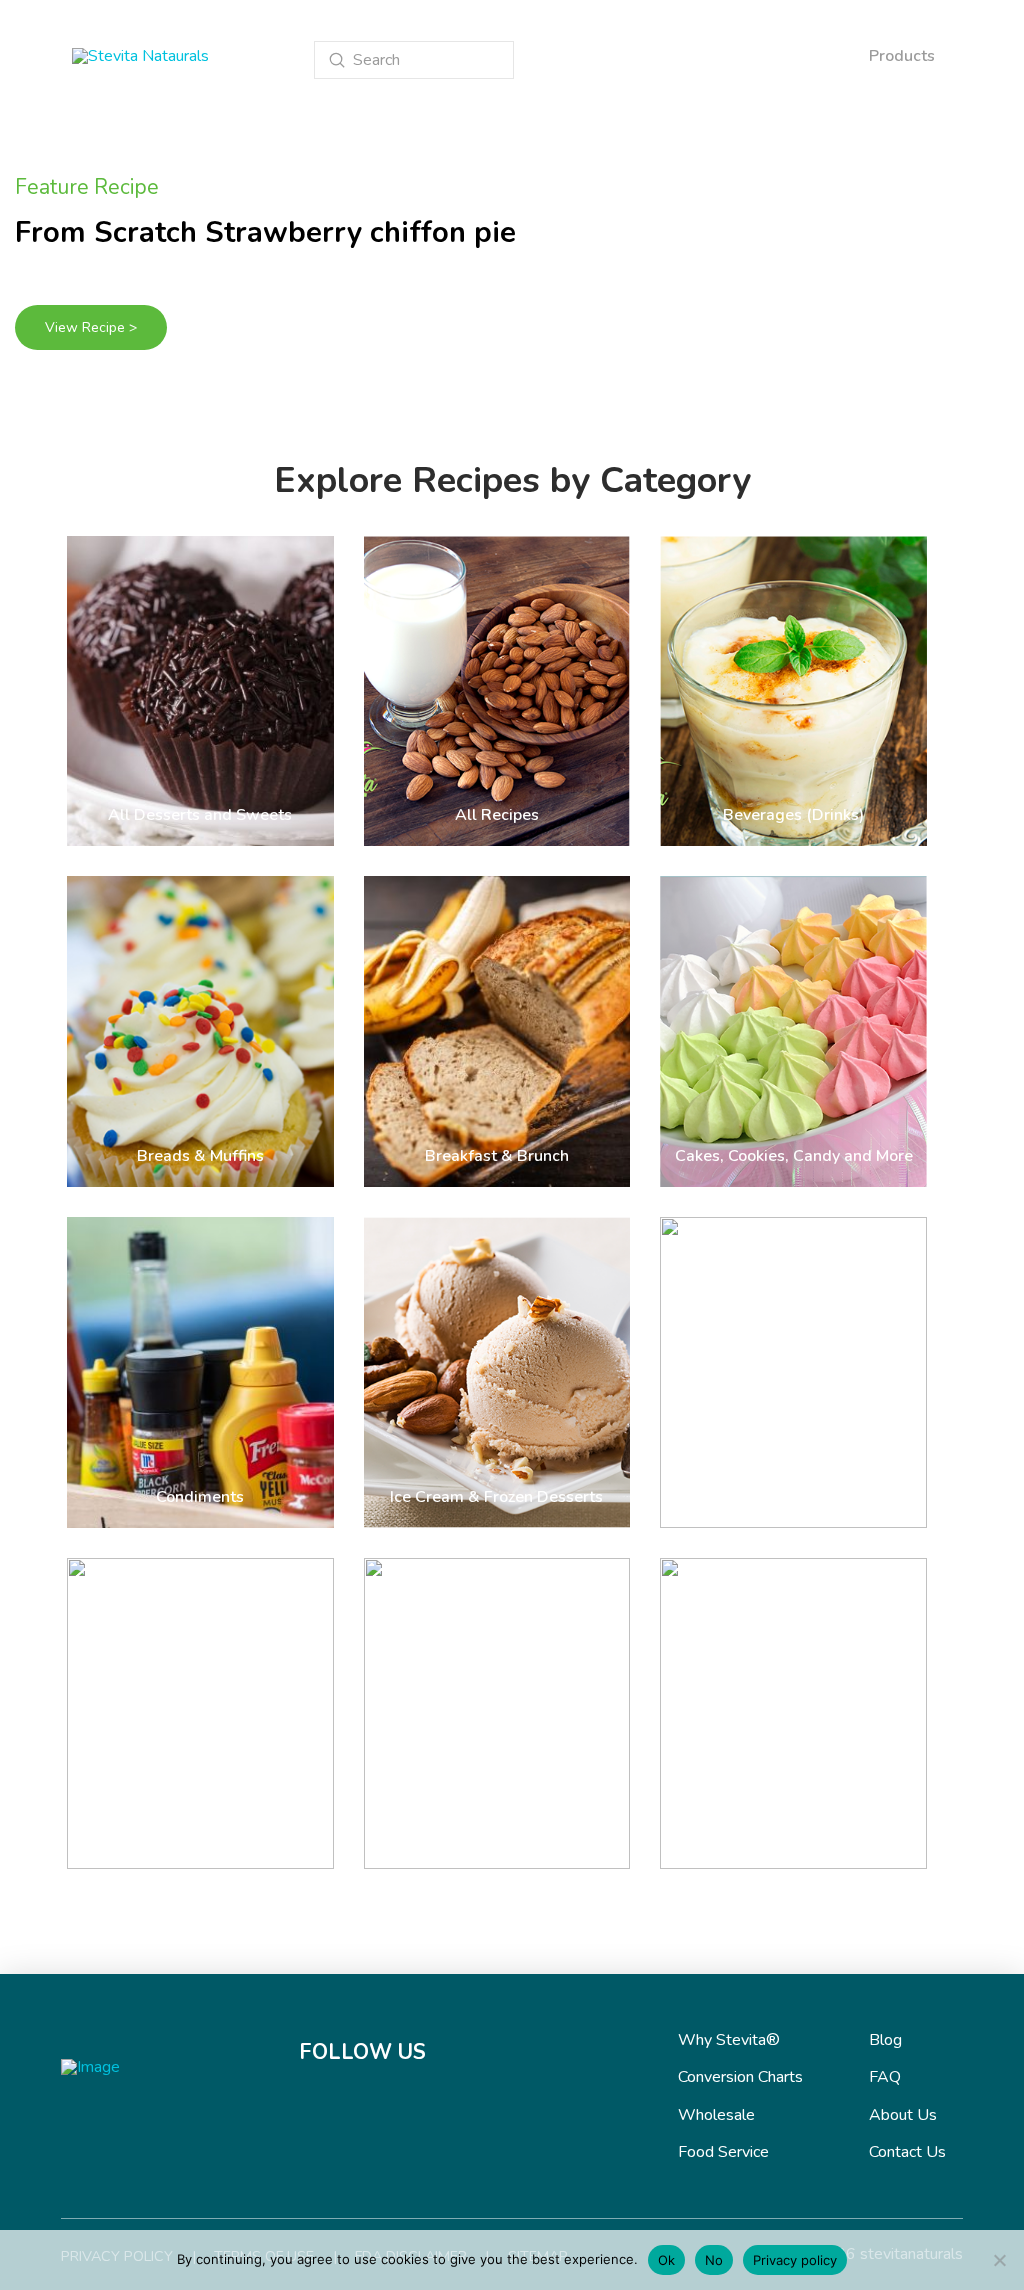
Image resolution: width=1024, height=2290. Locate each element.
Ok (666, 2260)
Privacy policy (795, 2260)
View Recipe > (91, 327)
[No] (999, 2260)
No (714, 2260)
